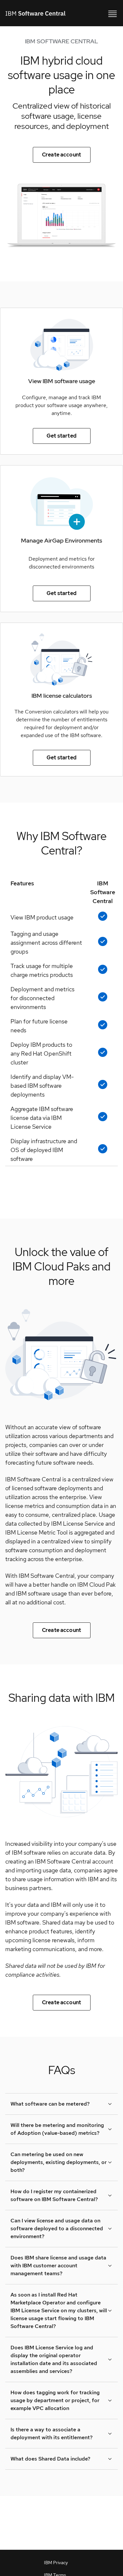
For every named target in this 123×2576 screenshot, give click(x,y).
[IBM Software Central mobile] (113, 13)
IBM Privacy (56, 2563)
